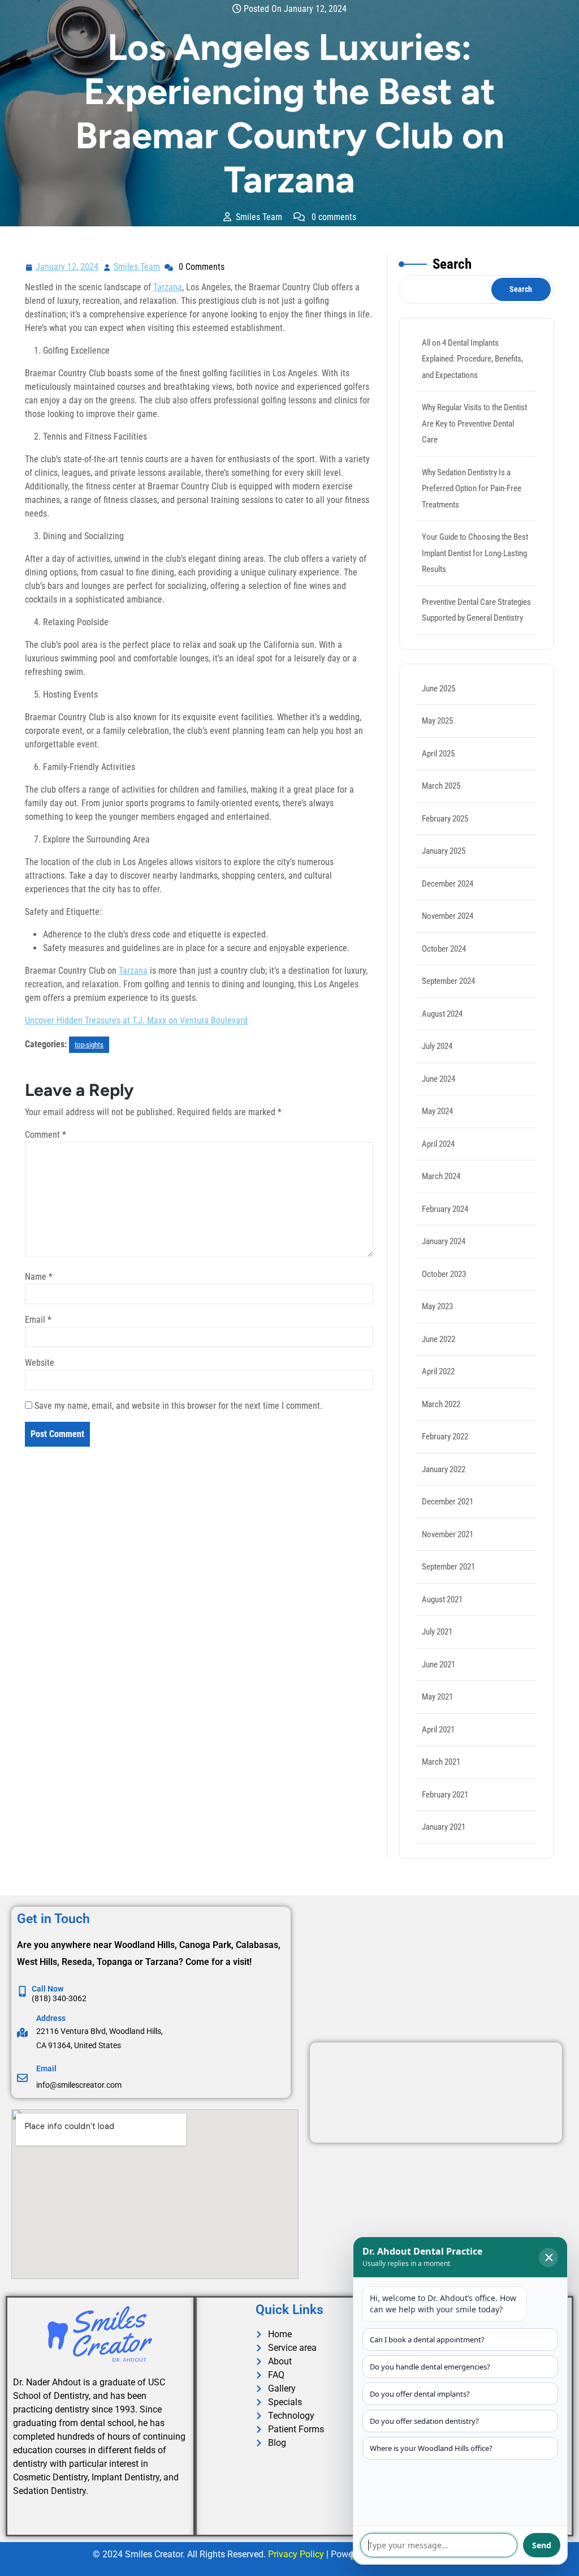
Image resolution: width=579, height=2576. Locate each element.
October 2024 (444, 949)
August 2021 (442, 1599)
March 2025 (441, 786)
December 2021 (448, 1502)
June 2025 (438, 689)
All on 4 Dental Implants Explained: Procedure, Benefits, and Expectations (472, 359)
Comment (46, 1135)
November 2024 (448, 916)
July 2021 (437, 1632)
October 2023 (444, 1274)
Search (452, 264)
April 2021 (438, 1730)
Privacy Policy (296, 2554)
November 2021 (448, 1534)
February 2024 (445, 1209)
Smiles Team (137, 266)
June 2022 (438, 1339)
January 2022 (444, 1469)
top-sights (89, 1045)
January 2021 (444, 1827)
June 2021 (438, 1665)
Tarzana (168, 287)
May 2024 (437, 1111)
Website (40, 1363)
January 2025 (444, 851)
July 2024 (437, 1046)
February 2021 (445, 1795)
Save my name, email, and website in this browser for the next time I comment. (178, 1406)
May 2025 (437, 721)
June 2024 (438, 1079)
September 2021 (448, 1567)
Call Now (47, 1989)
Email (38, 1320)
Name (39, 1277)
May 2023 (437, 1306)
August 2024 (442, 1014)
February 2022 (445, 1437)
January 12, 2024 (68, 266)
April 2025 (438, 754)
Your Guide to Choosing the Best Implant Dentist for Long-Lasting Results (475, 553)
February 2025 (445, 819)
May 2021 (437, 1697)
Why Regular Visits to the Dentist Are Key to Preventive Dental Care (474, 423)
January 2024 (444, 1241)
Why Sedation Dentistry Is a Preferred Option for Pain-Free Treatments (472, 489)
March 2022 (441, 1404)
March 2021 (441, 1762)
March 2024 (441, 1176)
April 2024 (438, 1144)
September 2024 (448, 981)
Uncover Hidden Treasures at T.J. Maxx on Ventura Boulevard (136, 1020)
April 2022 (438, 1371)
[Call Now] (22, 1991)
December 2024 (448, 884)
